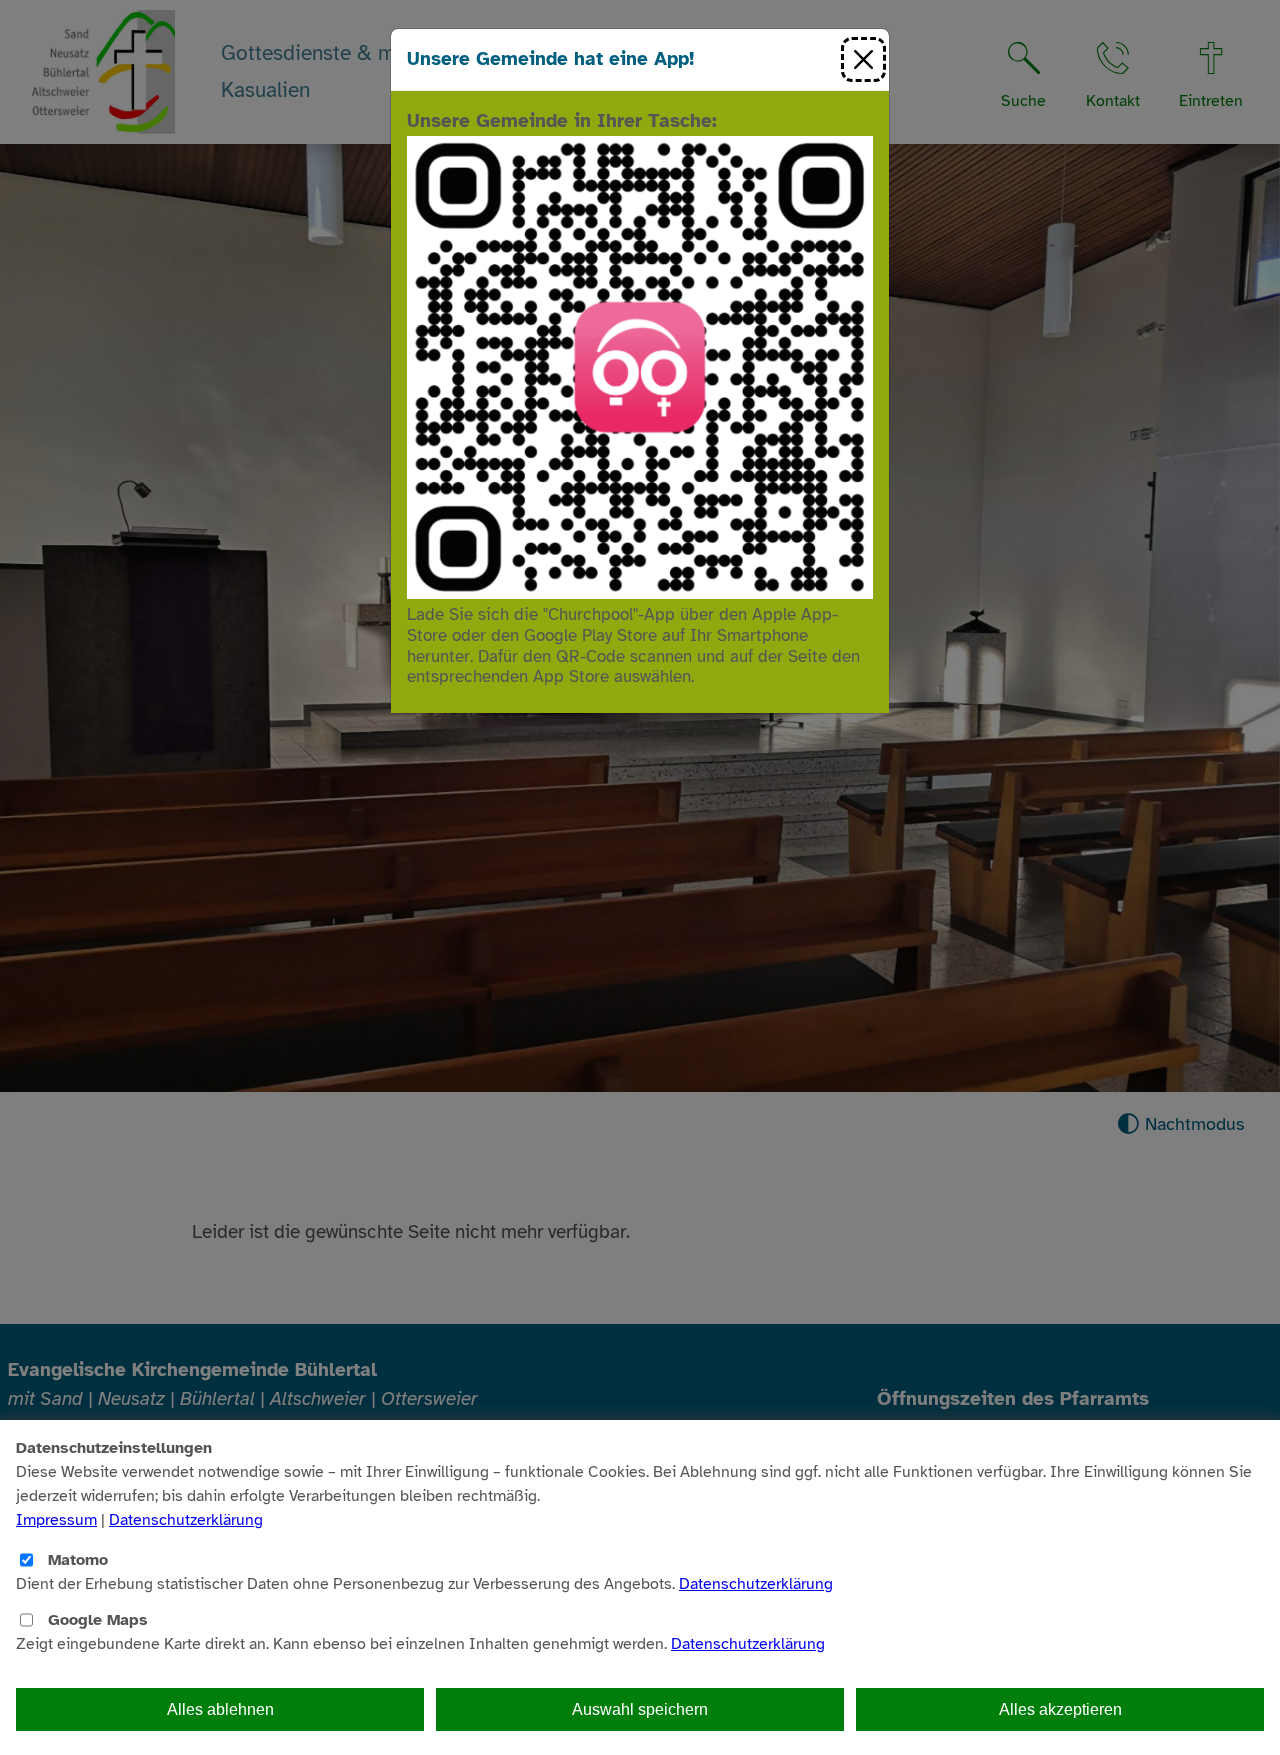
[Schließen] (863, 59)
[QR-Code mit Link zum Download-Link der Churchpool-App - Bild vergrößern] (640, 366)
